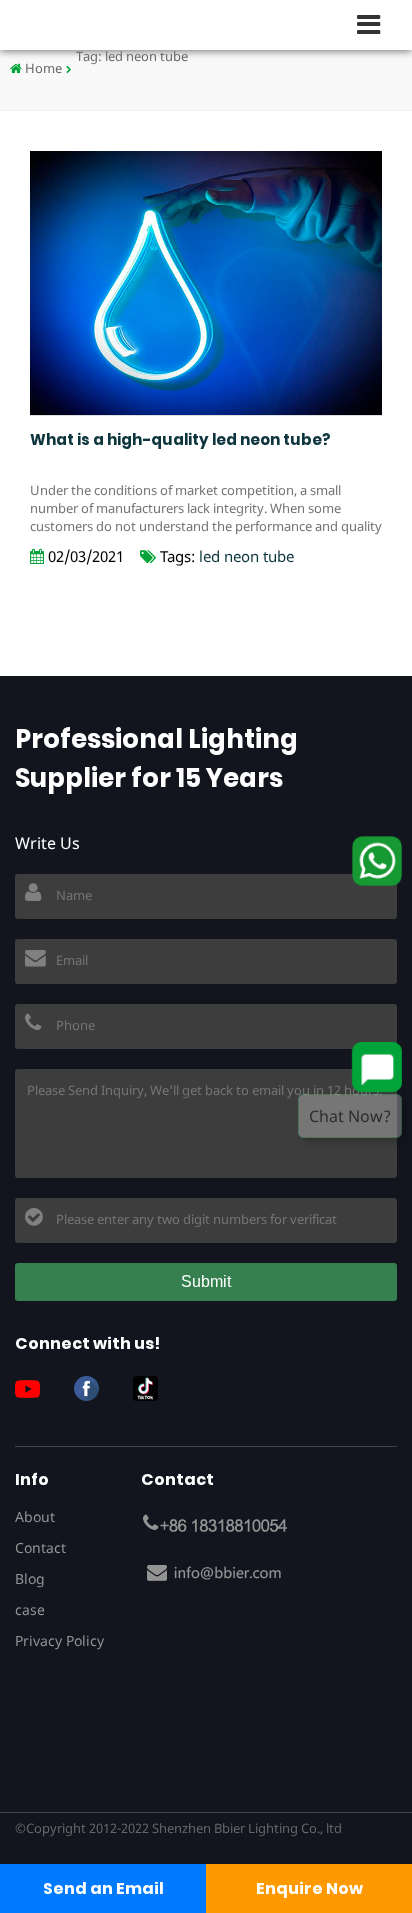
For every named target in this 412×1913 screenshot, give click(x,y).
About (35, 1516)
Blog (30, 1578)
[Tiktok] (153, 1388)
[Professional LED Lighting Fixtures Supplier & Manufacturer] (80, 24)
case (30, 1609)
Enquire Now (309, 1888)
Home (42, 68)
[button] (377, 24)
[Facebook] (94, 1388)
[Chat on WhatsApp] (377, 861)
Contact (40, 1547)
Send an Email (103, 1888)
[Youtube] (35, 1388)
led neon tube (246, 556)
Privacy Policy (59, 1640)
